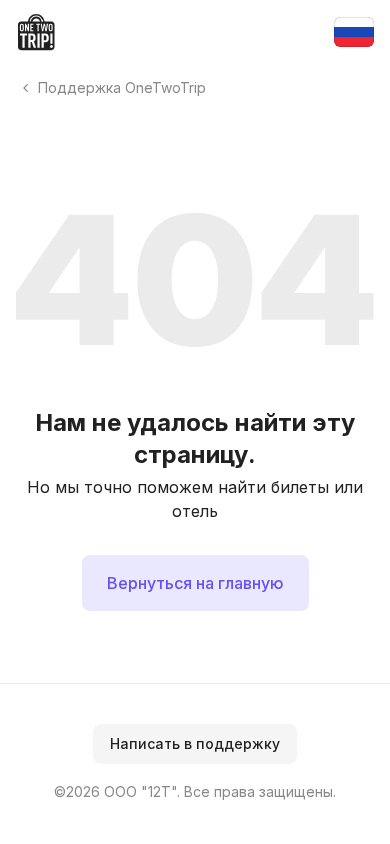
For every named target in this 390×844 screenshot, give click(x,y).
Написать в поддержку (195, 743)
